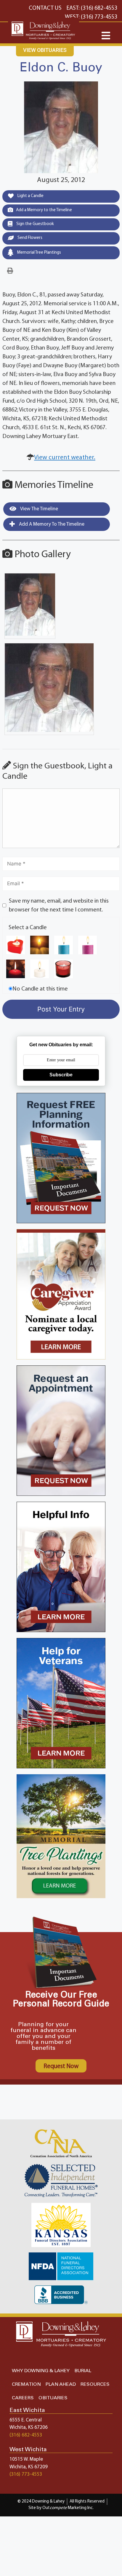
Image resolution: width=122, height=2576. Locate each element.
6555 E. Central (26, 2420)
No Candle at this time (40, 989)
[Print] (10, 271)
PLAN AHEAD (61, 2384)
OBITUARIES (53, 2398)
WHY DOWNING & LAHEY (41, 2371)
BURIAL (83, 2371)
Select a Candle (28, 928)
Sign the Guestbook (35, 224)
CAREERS (23, 2398)
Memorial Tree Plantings (39, 253)
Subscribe (61, 1075)
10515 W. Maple (26, 2459)
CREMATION (26, 2384)
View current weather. (65, 458)
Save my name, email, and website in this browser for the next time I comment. (59, 906)
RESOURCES (95, 2384)
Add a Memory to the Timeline (44, 210)
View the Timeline (39, 509)
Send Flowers (29, 238)
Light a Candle (30, 196)
